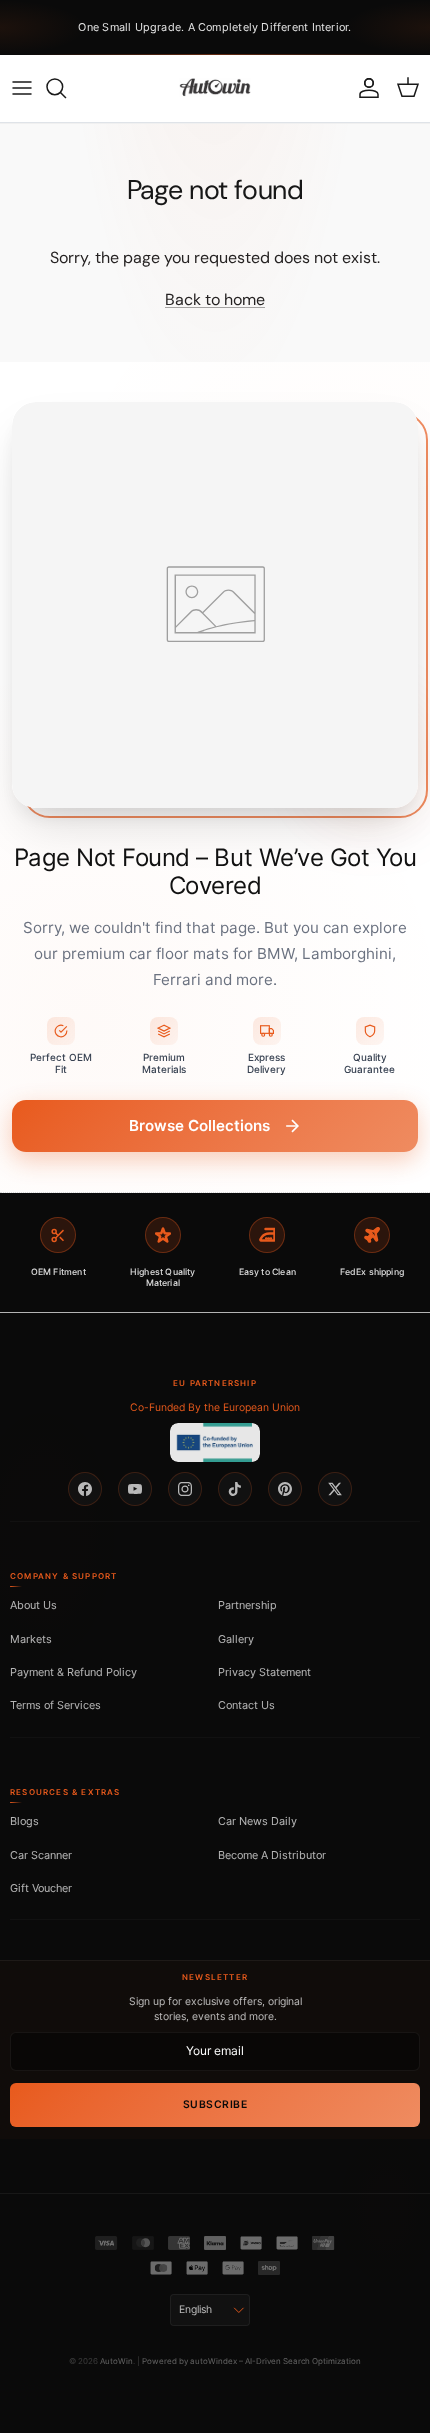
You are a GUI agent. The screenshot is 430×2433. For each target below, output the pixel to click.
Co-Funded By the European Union (215, 1407)
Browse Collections (199, 1125)
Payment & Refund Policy (73, 1672)
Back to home (215, 299)
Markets (31, 1639)
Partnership (247, 1605)
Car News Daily (257, 1821)
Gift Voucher (41, 1888)
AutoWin (116, 2361)
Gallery (236, 1639)
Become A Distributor (272, 1855)
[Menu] (22, 88)
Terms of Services (55, 1705)
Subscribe (215, 2104)
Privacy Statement (264, 1672)
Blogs (24, 1821)
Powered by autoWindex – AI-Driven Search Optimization (251, 2361)
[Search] (66, 88)
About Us (33, 1605)
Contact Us (246, 1705)
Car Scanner (41, 1855)
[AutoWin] (214, 88)
